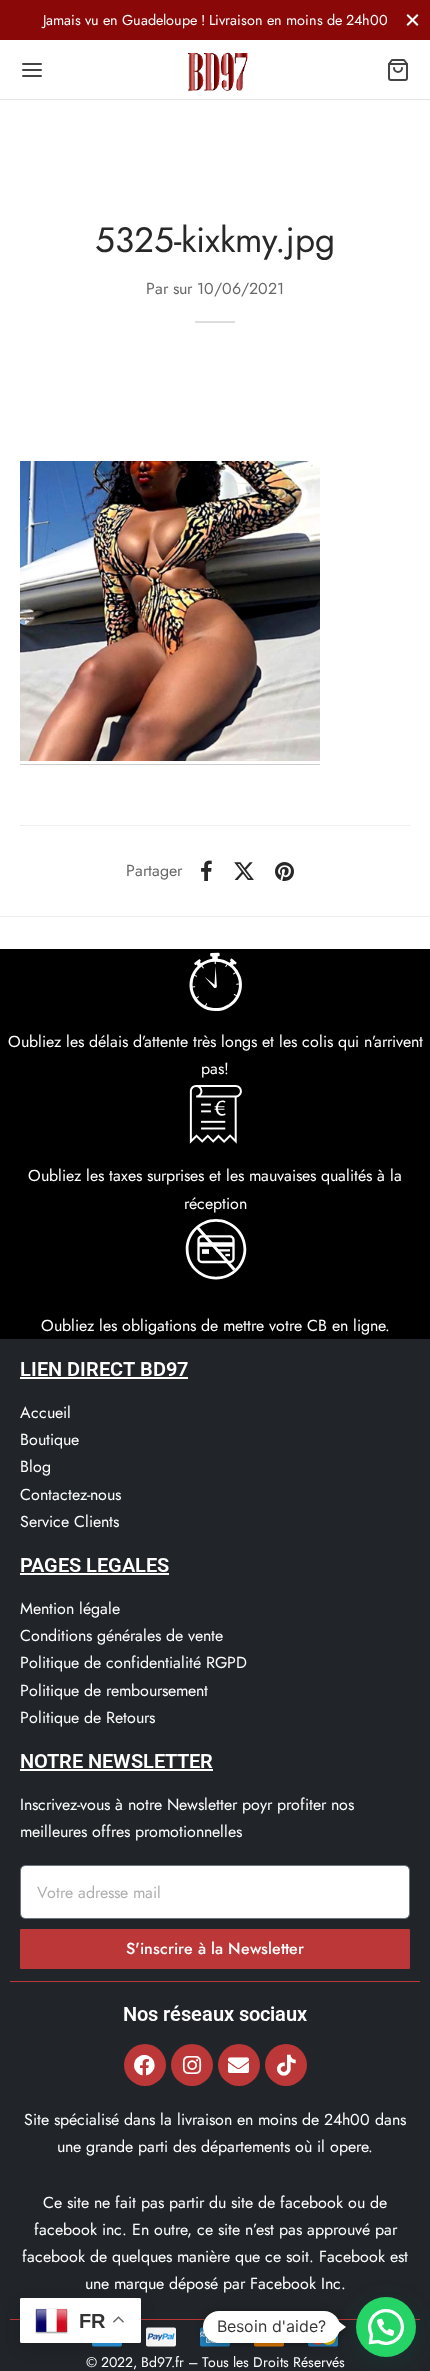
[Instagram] (192, 2065)
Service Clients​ (69, 1521)
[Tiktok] (286, 2065)
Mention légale (70, 1608)
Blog (35, 1466)
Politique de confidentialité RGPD (133, 1662)
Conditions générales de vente (121, 1635)
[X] (244, 871)
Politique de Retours (87, 1717)
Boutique (49, 1439)
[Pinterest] (284, 871)
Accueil (45, 1412)
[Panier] (398, 70)
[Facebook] (206, 871)
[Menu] (32, 70)
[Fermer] (412, 19)
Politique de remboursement (114, 1690)
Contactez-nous (70, 1494)
